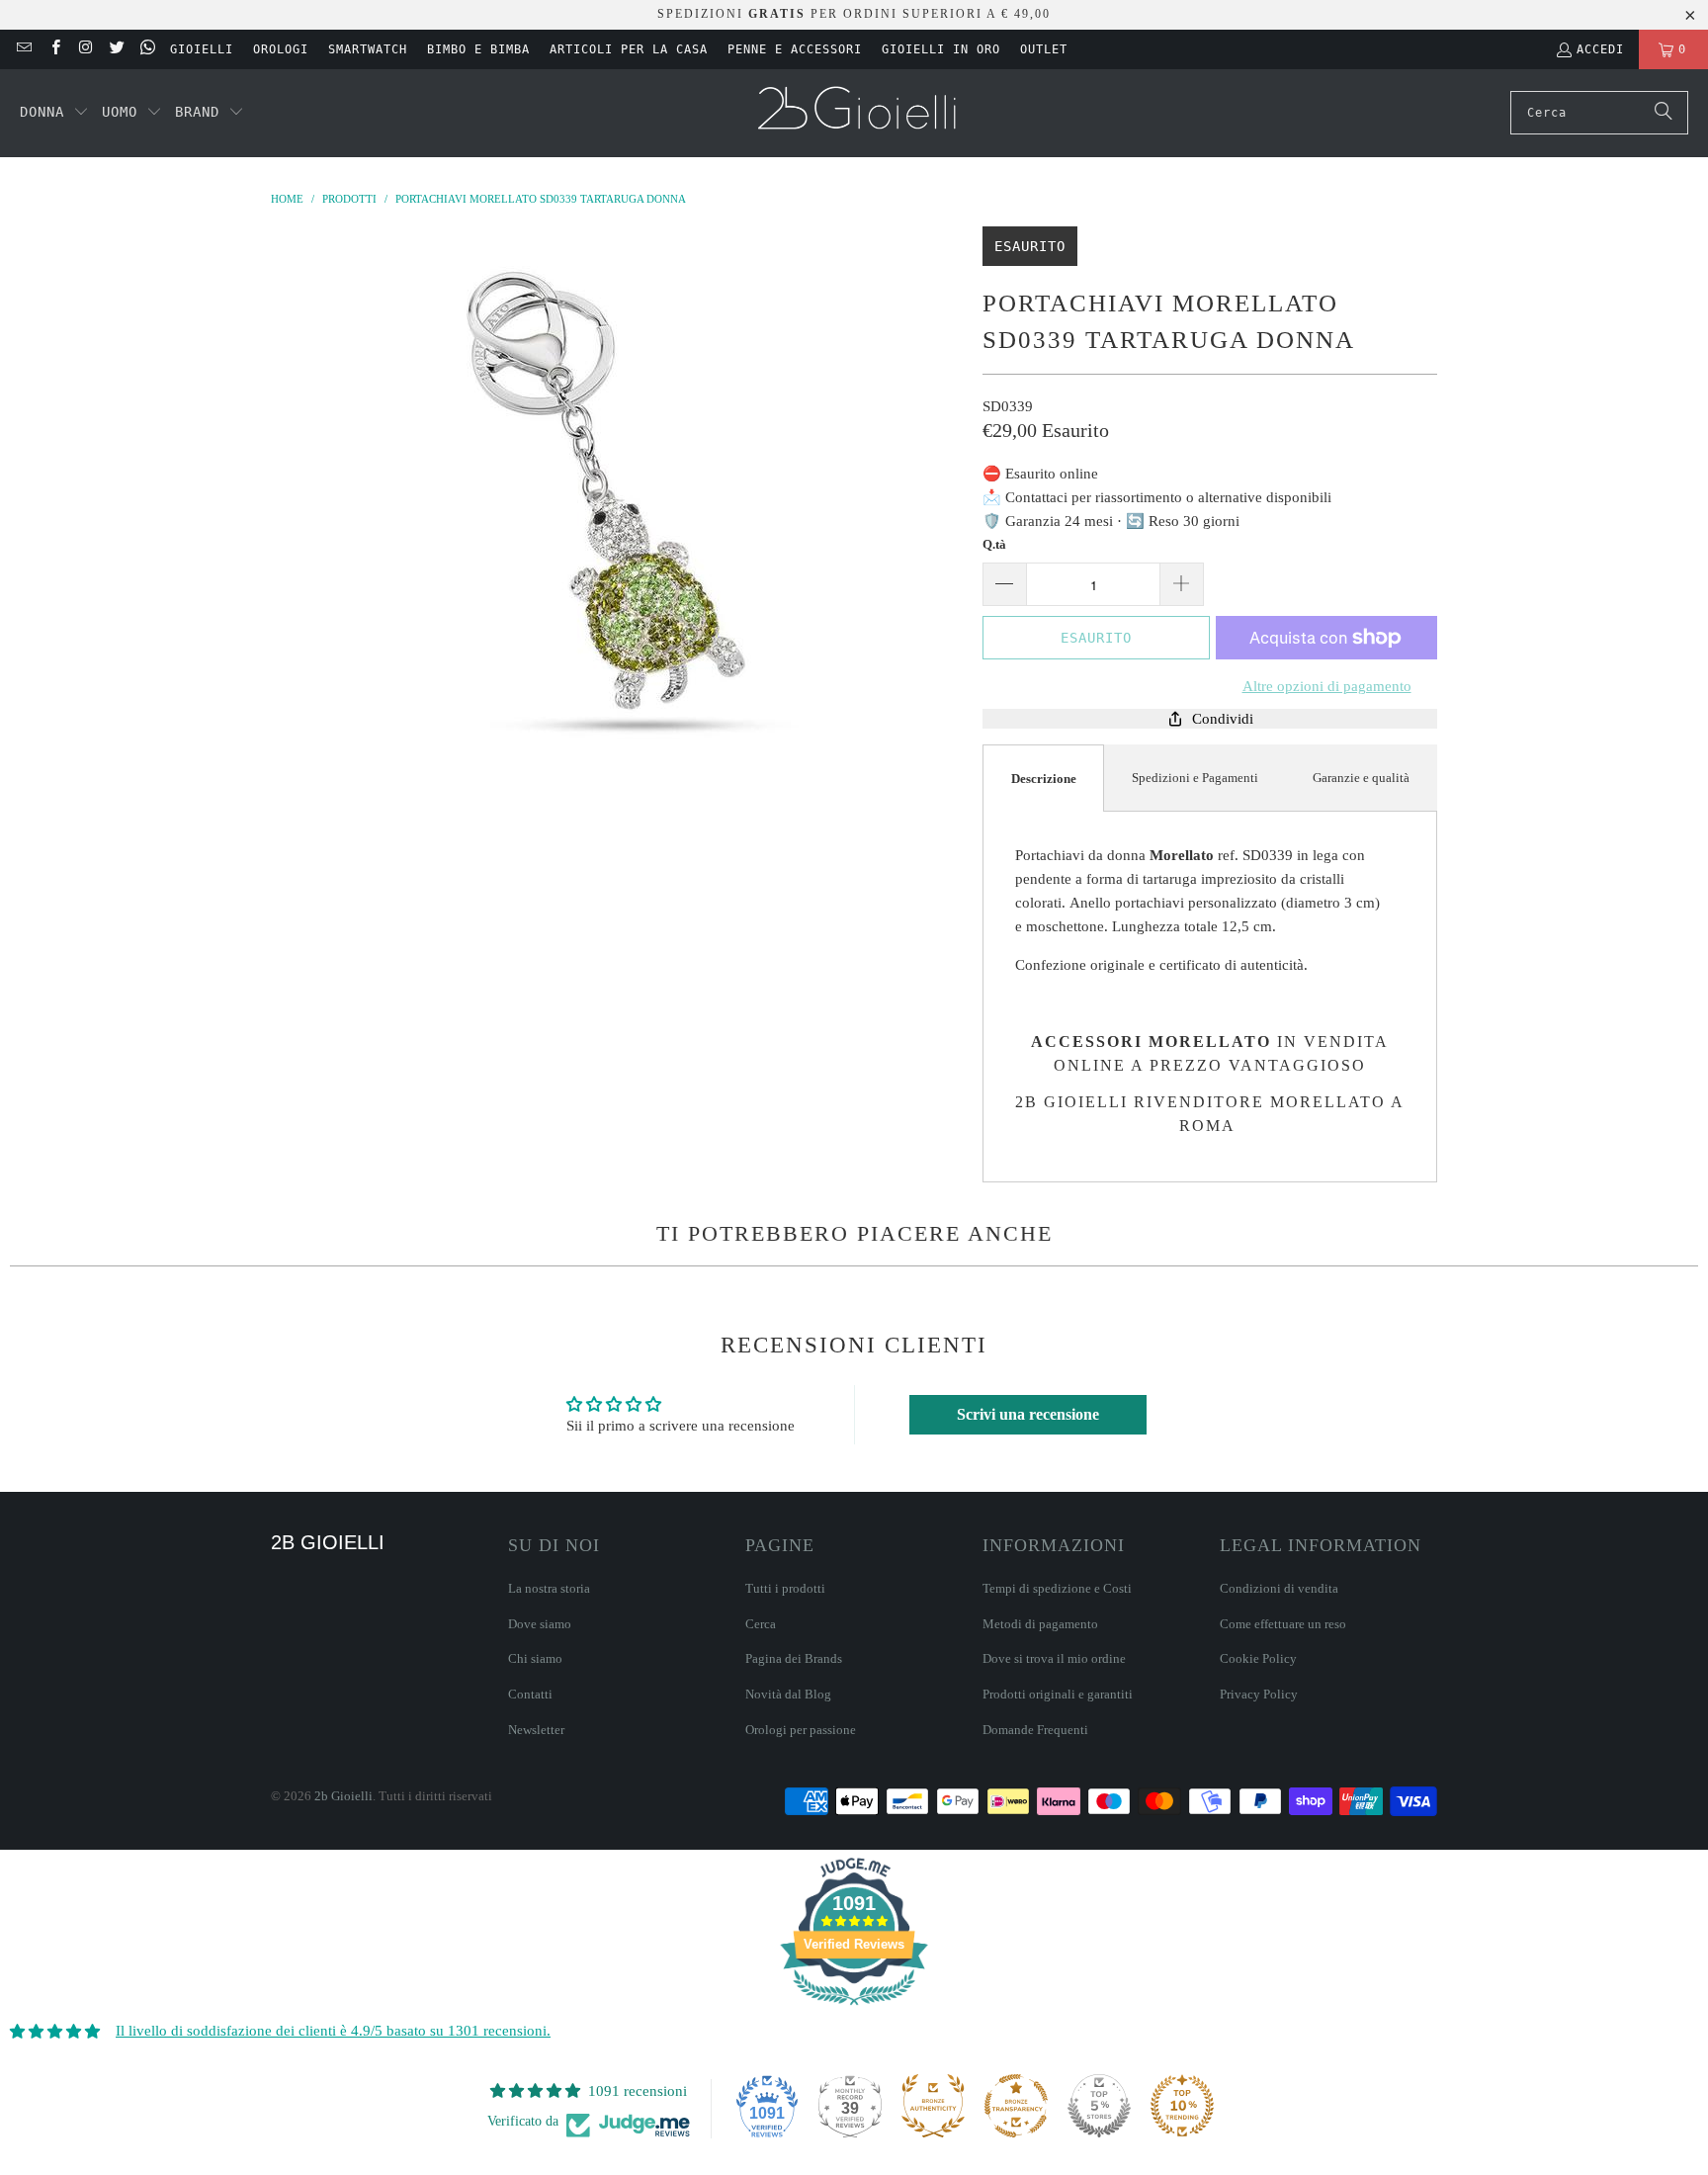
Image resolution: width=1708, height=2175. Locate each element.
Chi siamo (535, 1658)
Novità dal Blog (788, 1694)
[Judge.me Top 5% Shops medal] (1099, 2106)
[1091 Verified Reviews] (854, 2009)
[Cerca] (1664, 113)
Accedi (1600, 49)
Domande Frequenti (1035, 1730)
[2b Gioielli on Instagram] (85, 49)
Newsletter (536, 1730)
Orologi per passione (801, 1730)
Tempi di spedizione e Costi (1057, 1588)
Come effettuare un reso (1283, 1624)
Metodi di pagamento (1040, 1624)
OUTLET (1044, 49)
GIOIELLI (202, 49)
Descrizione (1044, 779)
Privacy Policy (1259, 1694)
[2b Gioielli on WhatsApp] (147, 49)
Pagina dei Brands (794, 1658)
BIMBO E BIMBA (478, 49)
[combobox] (1599, 113)
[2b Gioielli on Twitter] (116, 49)
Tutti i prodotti (785, 1588)
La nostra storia (549, 1588)
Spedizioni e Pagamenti (1195, 778)
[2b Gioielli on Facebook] (54, 49)
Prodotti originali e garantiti (1058, 1694)
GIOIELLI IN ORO (941, 49)
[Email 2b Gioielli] (23, 49)
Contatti (530, 1694)
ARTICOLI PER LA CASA (629, 49)
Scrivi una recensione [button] (1028, 1414)
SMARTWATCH (368, 49)
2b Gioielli (343, 1796)
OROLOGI (281, 49)
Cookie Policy (1258, 1658)
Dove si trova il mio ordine (1054, 1658)
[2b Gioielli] (859, 113)
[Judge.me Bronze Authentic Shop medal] (933, 2106)
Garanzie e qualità (1361, 778)
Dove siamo (540, 1624)
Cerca (761, 1624)
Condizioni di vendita (1279, 1588)
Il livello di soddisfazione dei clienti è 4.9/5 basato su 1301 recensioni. (333, 2031)
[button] (54, 113)
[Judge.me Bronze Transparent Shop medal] (1016, 2106)
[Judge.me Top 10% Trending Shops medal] (1182, 2106)
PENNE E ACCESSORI (795, 49)
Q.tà (994, 544)
